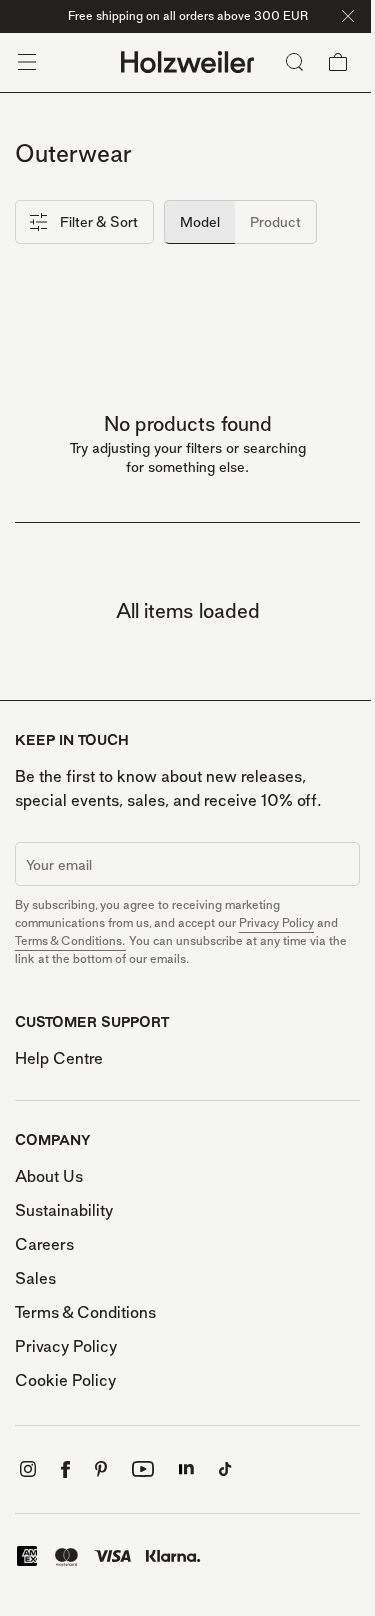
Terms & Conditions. (70, 940)
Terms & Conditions (85, 1312)
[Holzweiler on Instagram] (28, 1469)
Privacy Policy (276, 922)
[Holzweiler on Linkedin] (186, 1469)
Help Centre (59, 1058)
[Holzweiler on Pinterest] (101, 1469)
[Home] (187, 62)
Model (200, 221)
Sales (35, 1278)
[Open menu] (27, 62)
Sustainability (64, 1210)
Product (275, 221)
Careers (44, 1244)
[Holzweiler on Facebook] (65, 1469)
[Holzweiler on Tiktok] (225, 1469)
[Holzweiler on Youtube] (143, 1469)
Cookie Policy (65, 1380)
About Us (49, 1176)
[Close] (348, 16)
